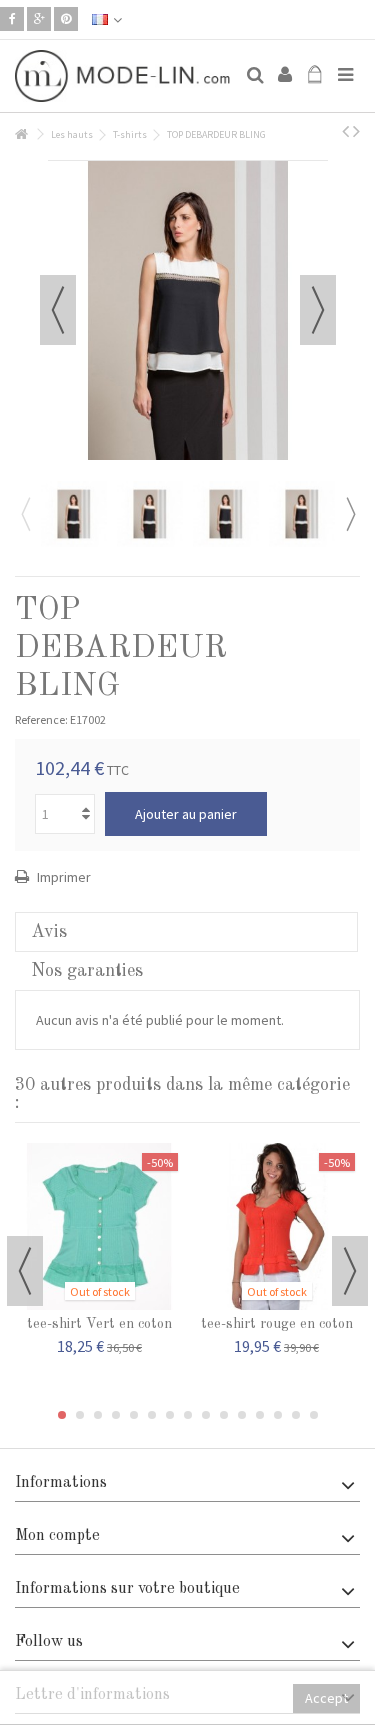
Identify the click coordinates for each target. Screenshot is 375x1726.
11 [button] (242, 1415)
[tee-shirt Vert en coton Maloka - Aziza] (99, 1227)
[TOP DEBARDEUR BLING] (74, 514)
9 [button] (206, 1415)
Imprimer (62, 877)
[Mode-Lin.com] (122, 76)
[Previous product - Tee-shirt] (345, 131)
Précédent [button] (58, 310)
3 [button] (98, 1415)
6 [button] (152, 1415)
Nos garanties (87, 971)
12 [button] (260, 1415)
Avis (49, 932)
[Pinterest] (66, 19)
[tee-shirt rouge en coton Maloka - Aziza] (276, 1227)
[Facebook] (12, 19)
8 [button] (188, 1415)
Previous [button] (25, 514)
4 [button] (116, 1415)
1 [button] (62, 1415)
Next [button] (350, 514)
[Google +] (39, 19)
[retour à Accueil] (21, 134)
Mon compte (57, 1536)
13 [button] (278, 1415)
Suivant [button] (318, 310)
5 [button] (134, 1415)
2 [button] (80, 1415)
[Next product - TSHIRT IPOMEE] (356, 131)
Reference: (41, 719)
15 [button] (314, 1415)
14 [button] (296, 1415)
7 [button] (170, 1415)
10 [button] (224, 1415)
